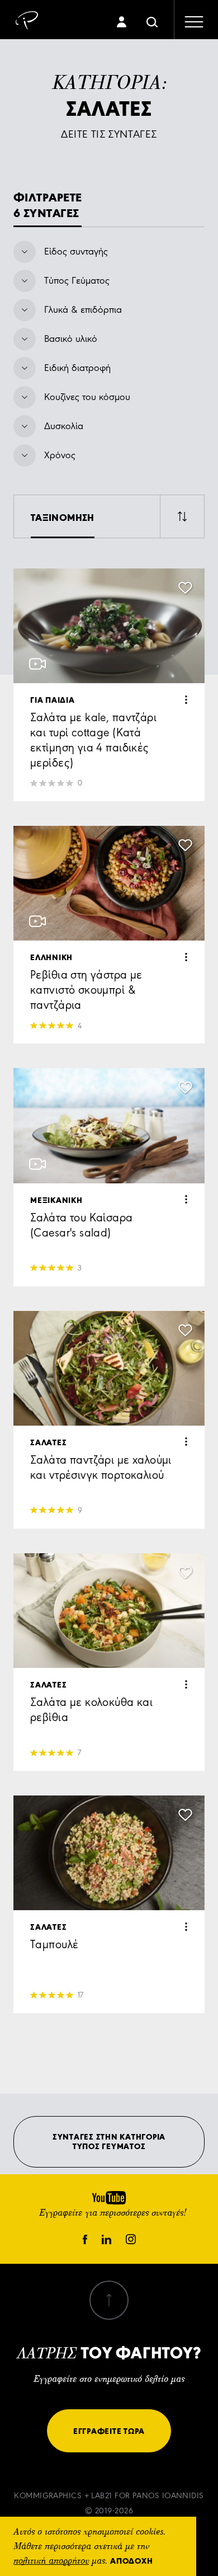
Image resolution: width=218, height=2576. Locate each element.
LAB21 (101, 2496)
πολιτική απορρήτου (51, 2561)
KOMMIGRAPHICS (48, 2496)
